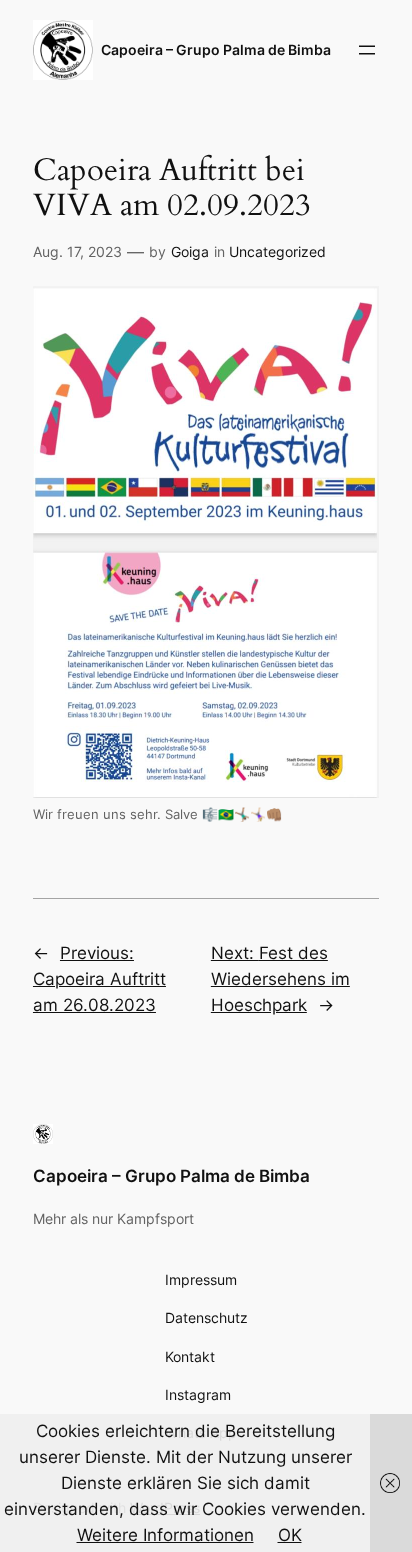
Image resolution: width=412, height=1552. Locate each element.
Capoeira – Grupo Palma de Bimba (171, 1176)
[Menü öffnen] (367, 50)
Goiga (190, 251)
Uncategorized (277, 251)
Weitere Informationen (165, 1535)
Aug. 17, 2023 (77, 251)
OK (290, 1535)
